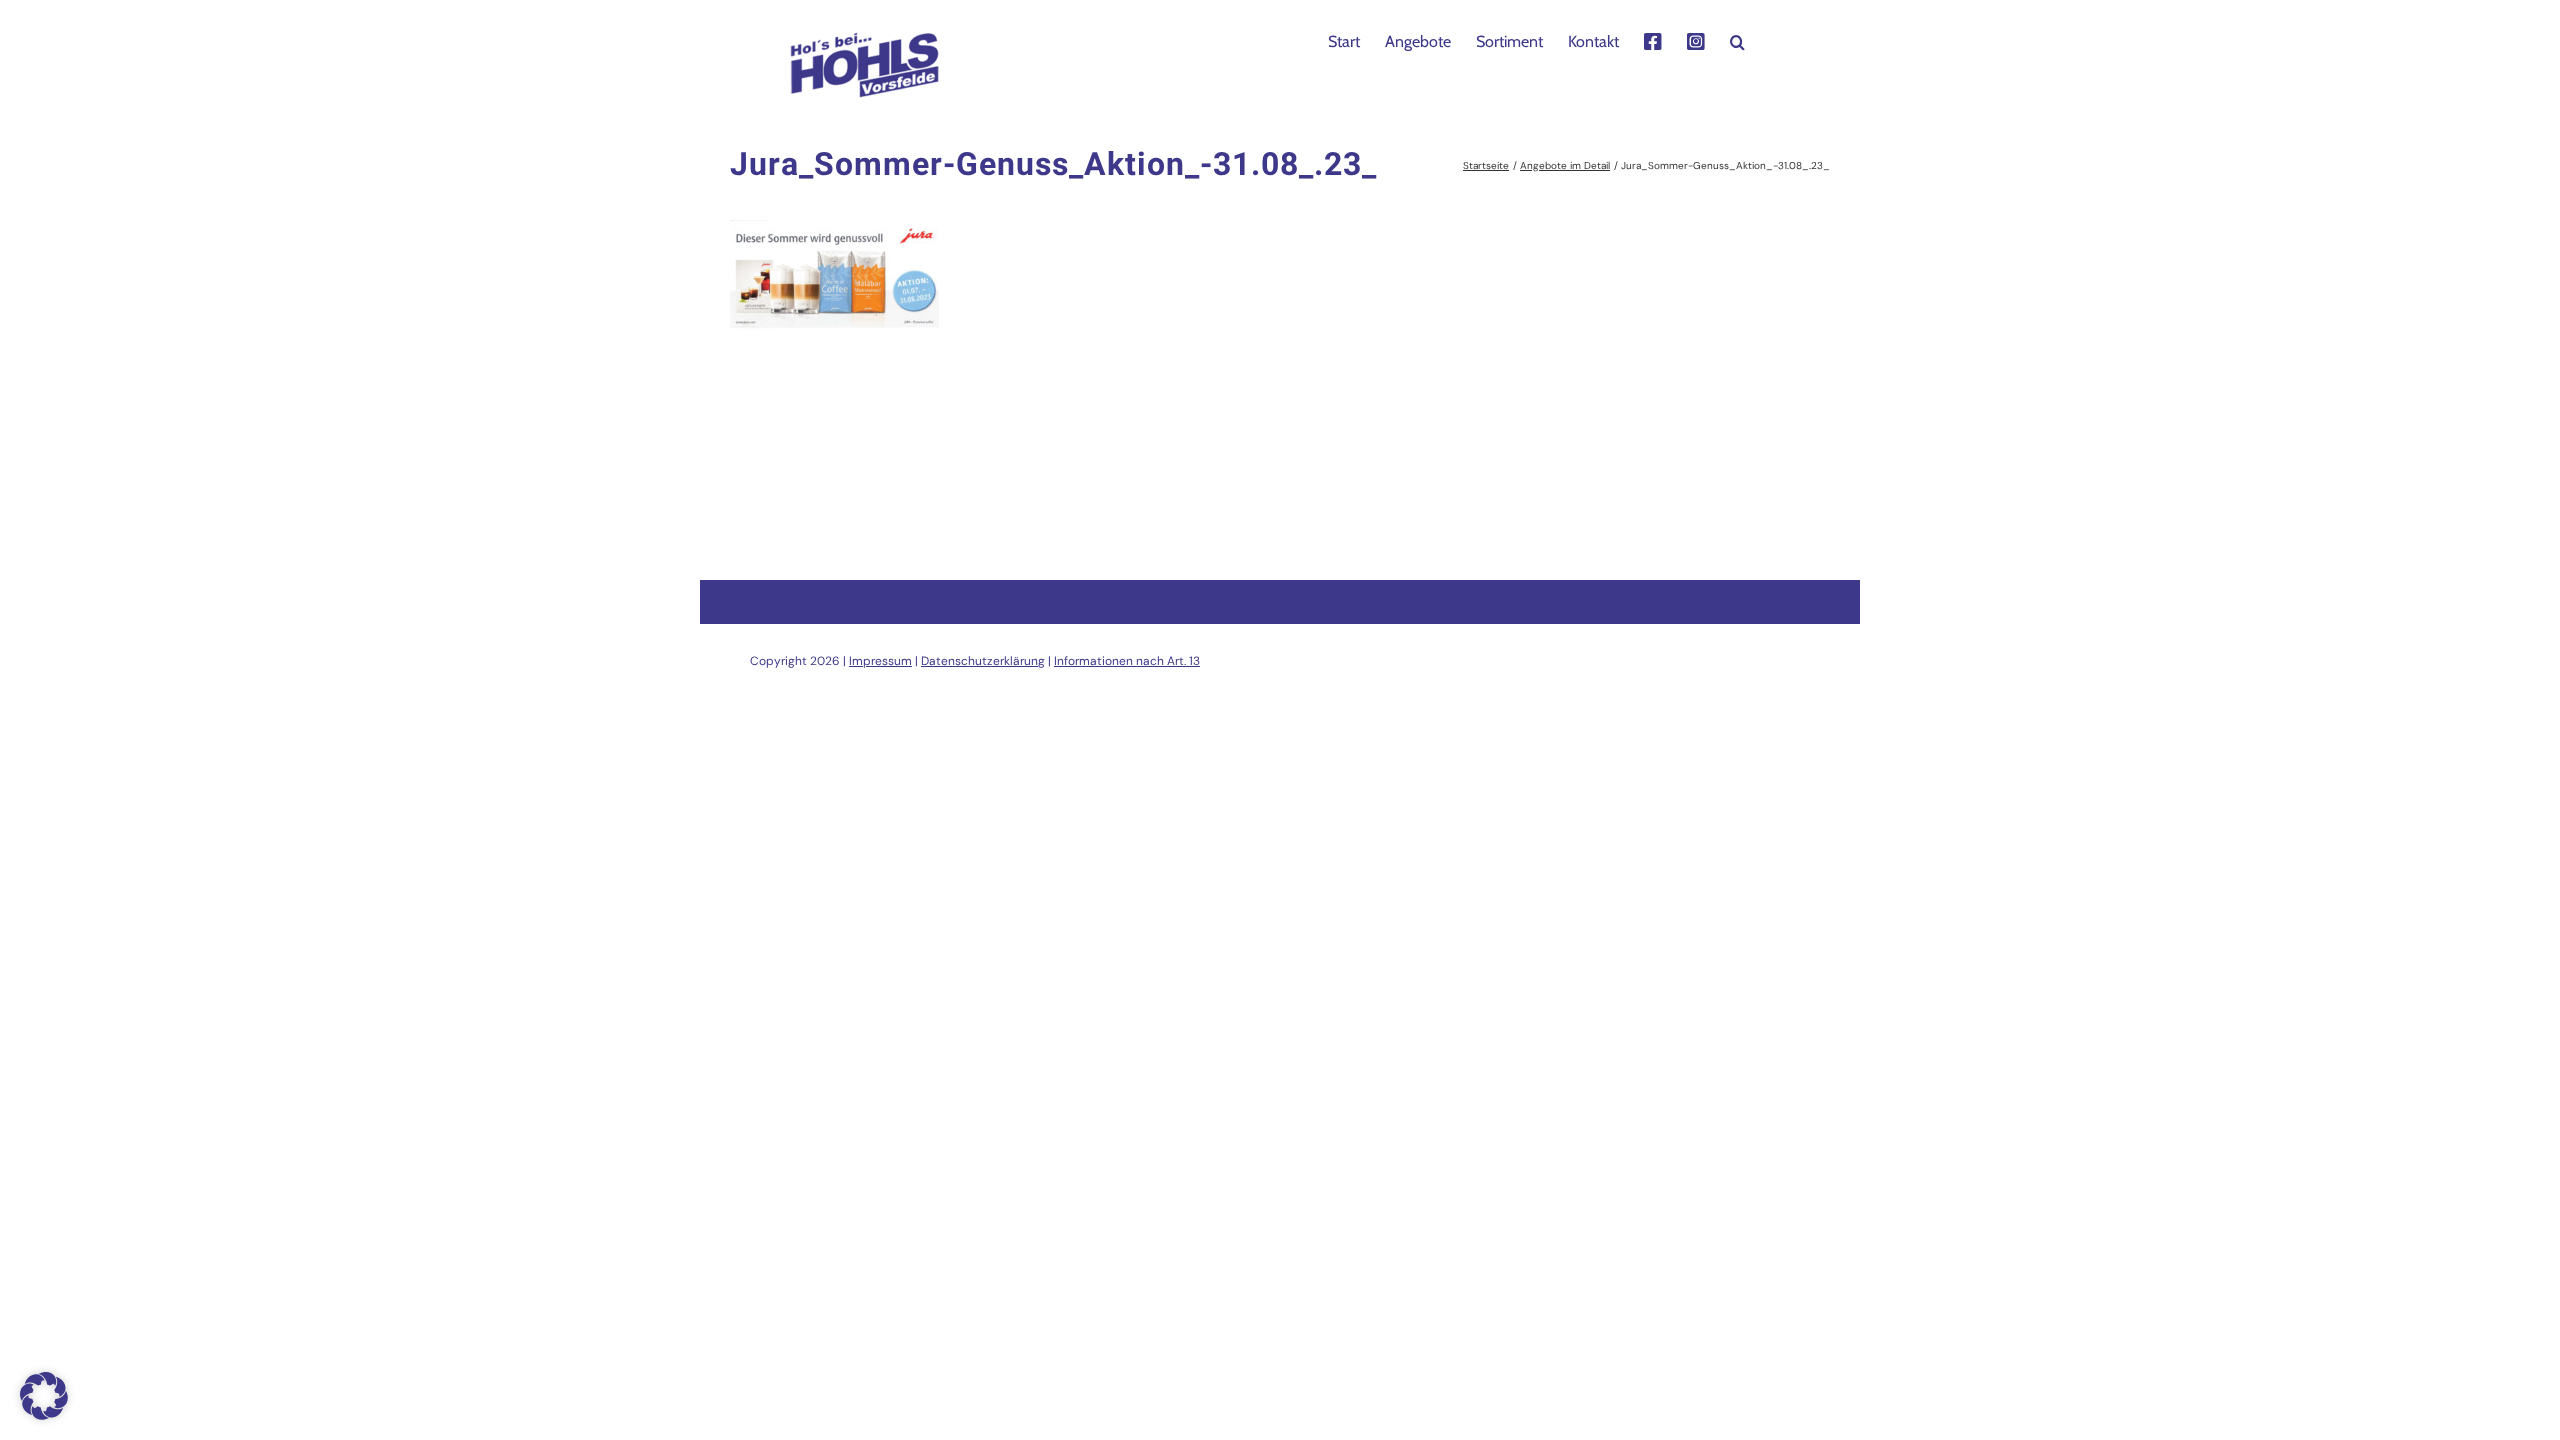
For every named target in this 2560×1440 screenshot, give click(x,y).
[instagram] (1696, 40)
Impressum (880, 661)
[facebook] (1653, 40)
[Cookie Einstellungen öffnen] (44, 1414)
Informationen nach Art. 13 (1127, 661)
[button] (1737, 40)
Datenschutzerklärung (983, 661)
